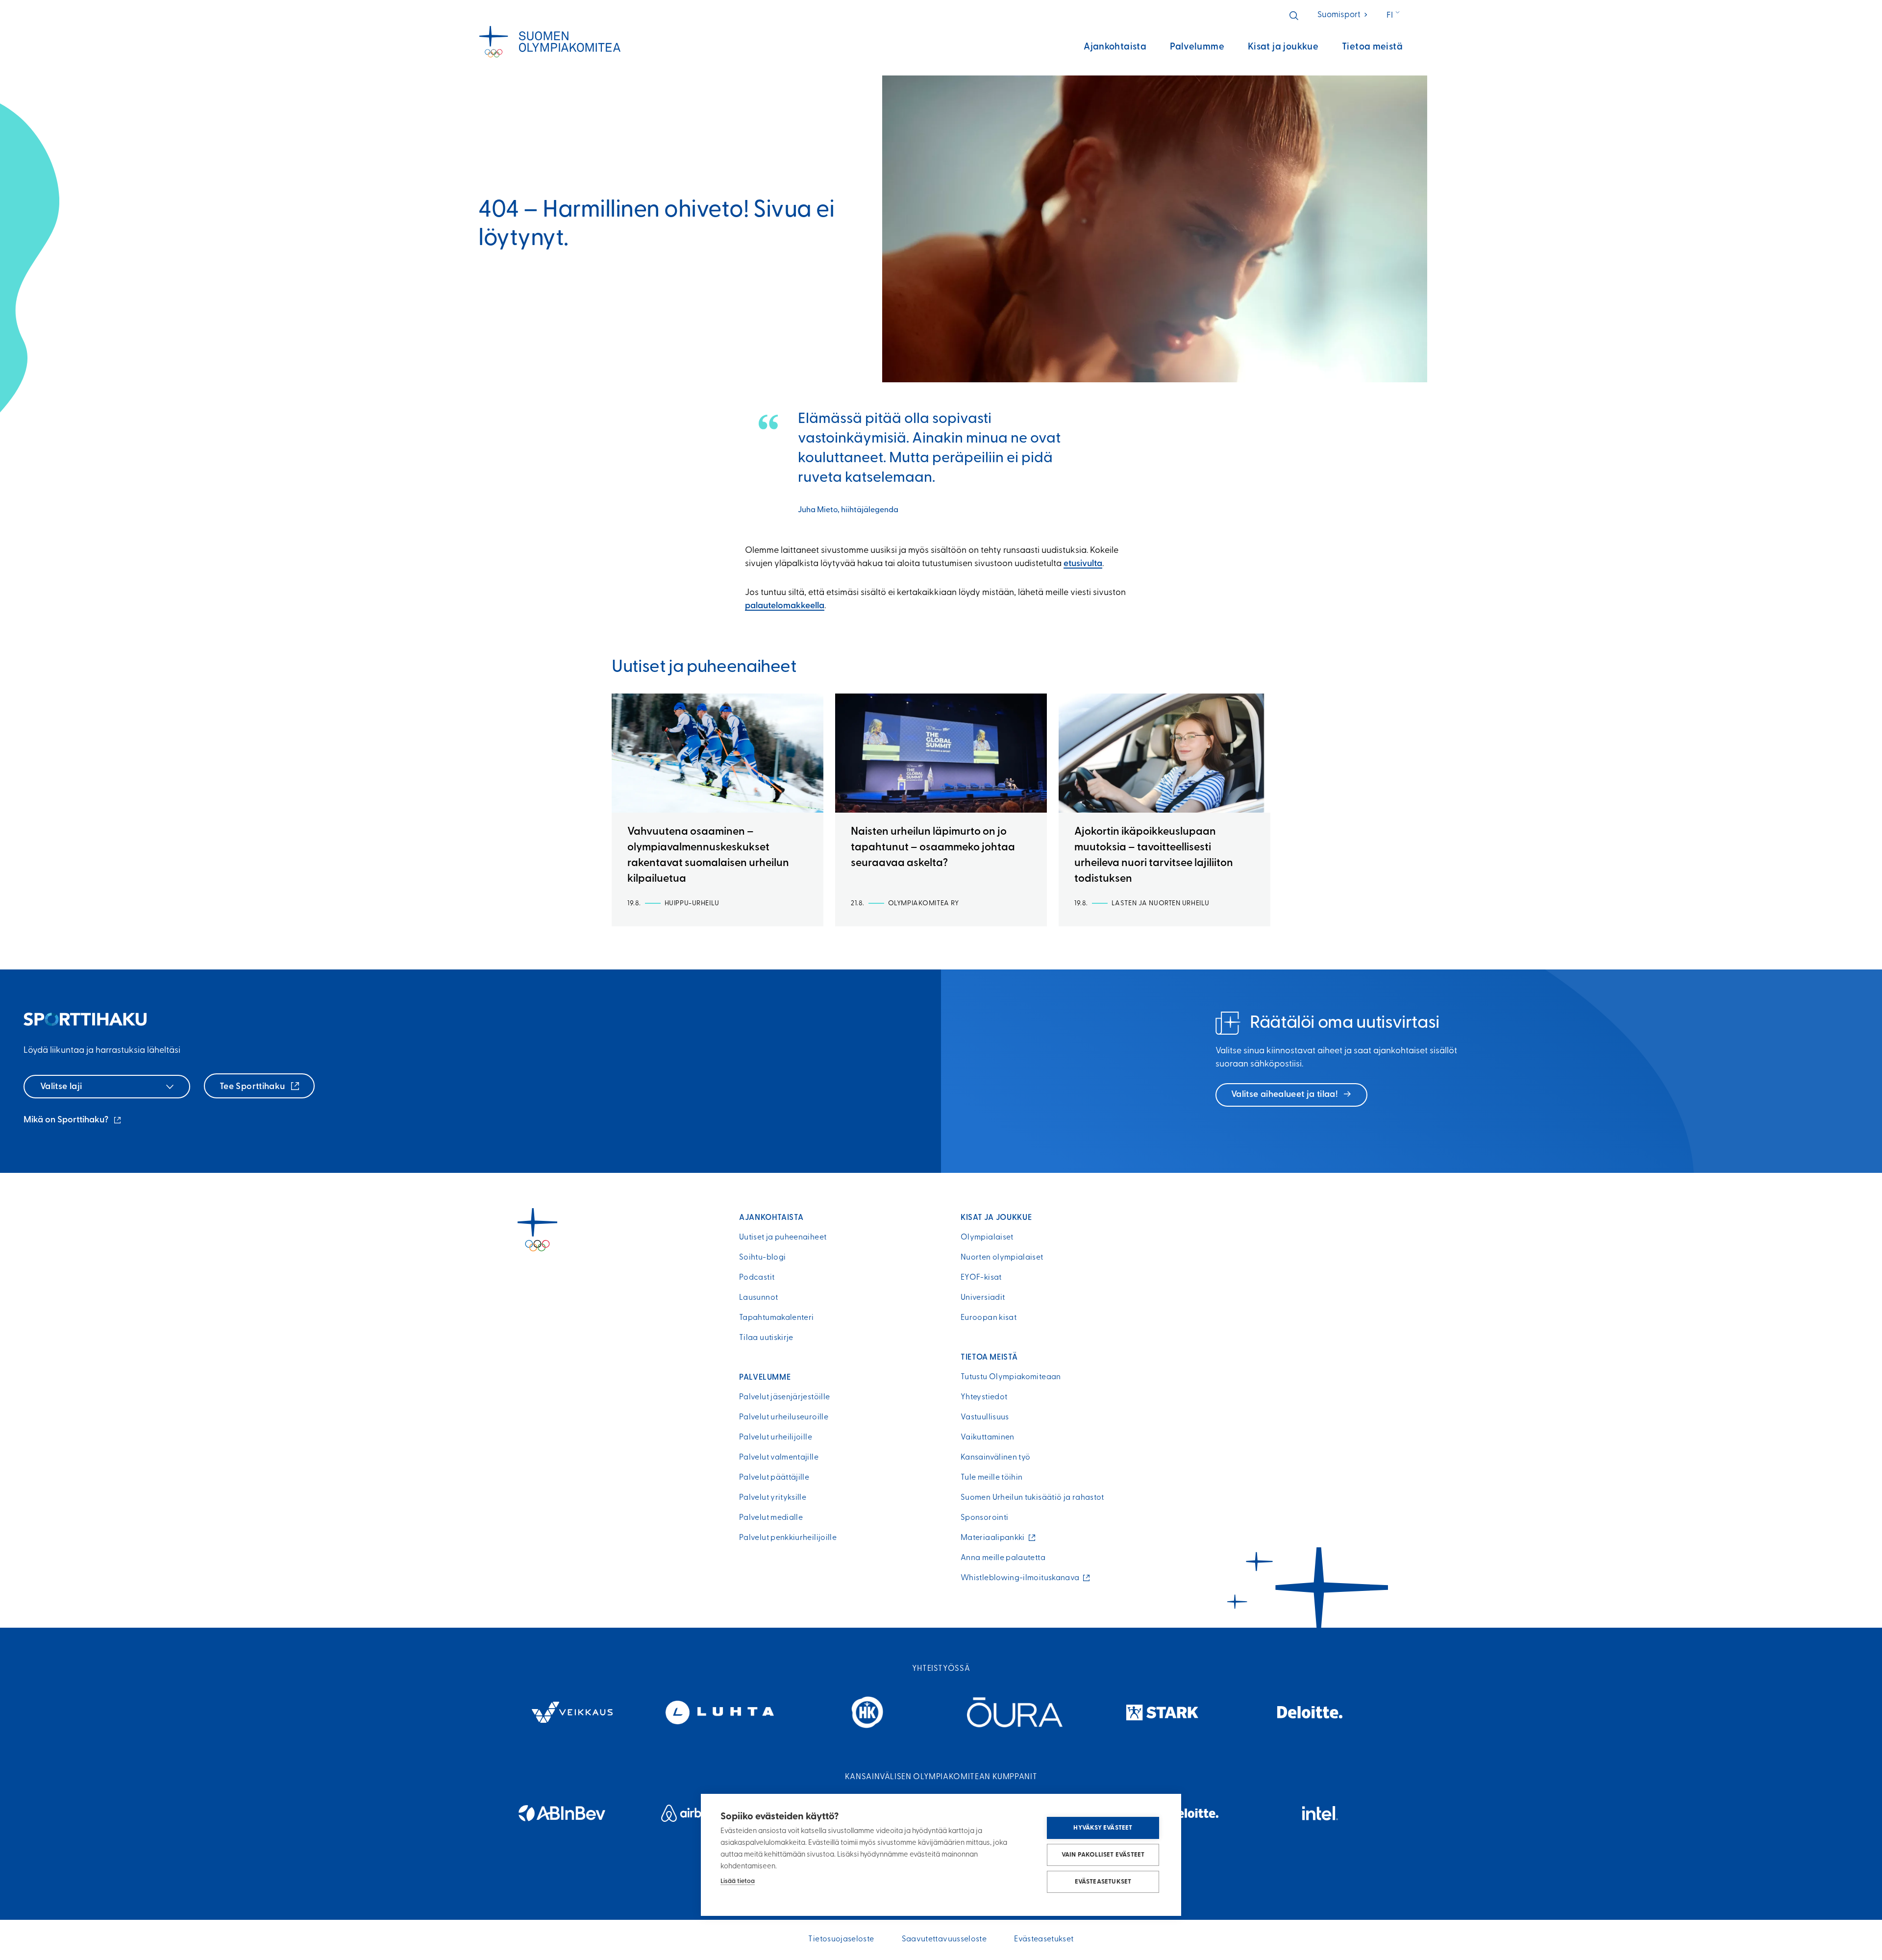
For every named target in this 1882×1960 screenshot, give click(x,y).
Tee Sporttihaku (253, 1087)
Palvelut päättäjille (774, 1478)
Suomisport (1343, 15)
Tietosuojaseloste (841, 1939)
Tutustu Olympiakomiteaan (1011, 1377)
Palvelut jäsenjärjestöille (784, 1397)
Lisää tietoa (738, 1881)
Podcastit (757, 1278)
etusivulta (1083, 564)
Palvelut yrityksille (773, 1498)
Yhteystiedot (984, 1397)
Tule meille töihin (991, 1478)
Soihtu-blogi (762, 1258)
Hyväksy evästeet (1103, 1828)
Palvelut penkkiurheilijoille (788, 1538)
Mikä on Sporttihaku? (73, 1121)
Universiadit (983, 1298)
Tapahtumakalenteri (776, 1318)
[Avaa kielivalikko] (1394, 16)
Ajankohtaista (1115, 47)
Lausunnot (758, 1298)
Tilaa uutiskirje (766, 1338)
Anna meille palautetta (1003, 1558)
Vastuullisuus (985, 1417)
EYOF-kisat (981, 1278)
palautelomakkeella (785, 606)
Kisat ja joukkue (1283, 47)
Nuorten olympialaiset (1002, 1258)
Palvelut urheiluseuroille (784, 1417)
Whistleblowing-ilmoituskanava (1022, 1578)
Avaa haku (1294, 16)
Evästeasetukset (1103, 1882)
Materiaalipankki (995, 1538)
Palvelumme (1197, 47)
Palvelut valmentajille (779, 1458)
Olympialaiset (987, 1238)
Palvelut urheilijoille (776, 1438)
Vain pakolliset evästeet (1103, 1855)
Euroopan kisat (989, 1318)
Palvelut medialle (771, 1518)
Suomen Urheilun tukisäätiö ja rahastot (1032, 1498)
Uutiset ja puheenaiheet (783, 1238)
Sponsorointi (984, 1518)
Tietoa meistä (1372, 47)
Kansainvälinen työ (995, 1458)
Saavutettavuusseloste (944, 1939)
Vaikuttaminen (988, 1438)
